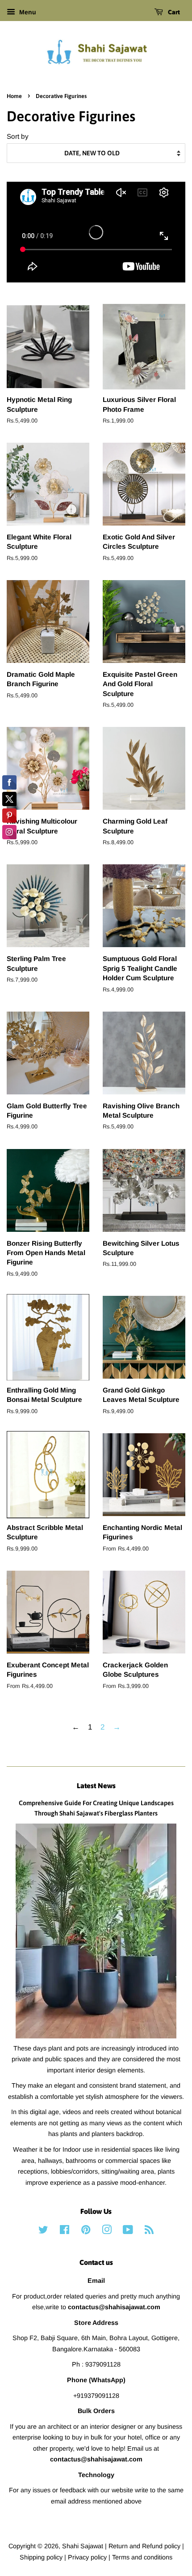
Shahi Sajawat (83, 2546)
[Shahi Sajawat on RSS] (149, 2231)
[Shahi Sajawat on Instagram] (107, 2231)
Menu (27, 12)
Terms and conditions (142, 2557)
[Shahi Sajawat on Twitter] (43, 2231)
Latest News (96, 1786)
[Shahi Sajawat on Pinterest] (86, 2231)
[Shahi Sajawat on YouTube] (128, 2231)
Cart (173, 12)
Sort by (18, 136)
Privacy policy (88, 2557)
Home (14, 96)
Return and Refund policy (145, 2546)
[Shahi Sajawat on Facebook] (65, 2231)
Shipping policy (42, 2557)
